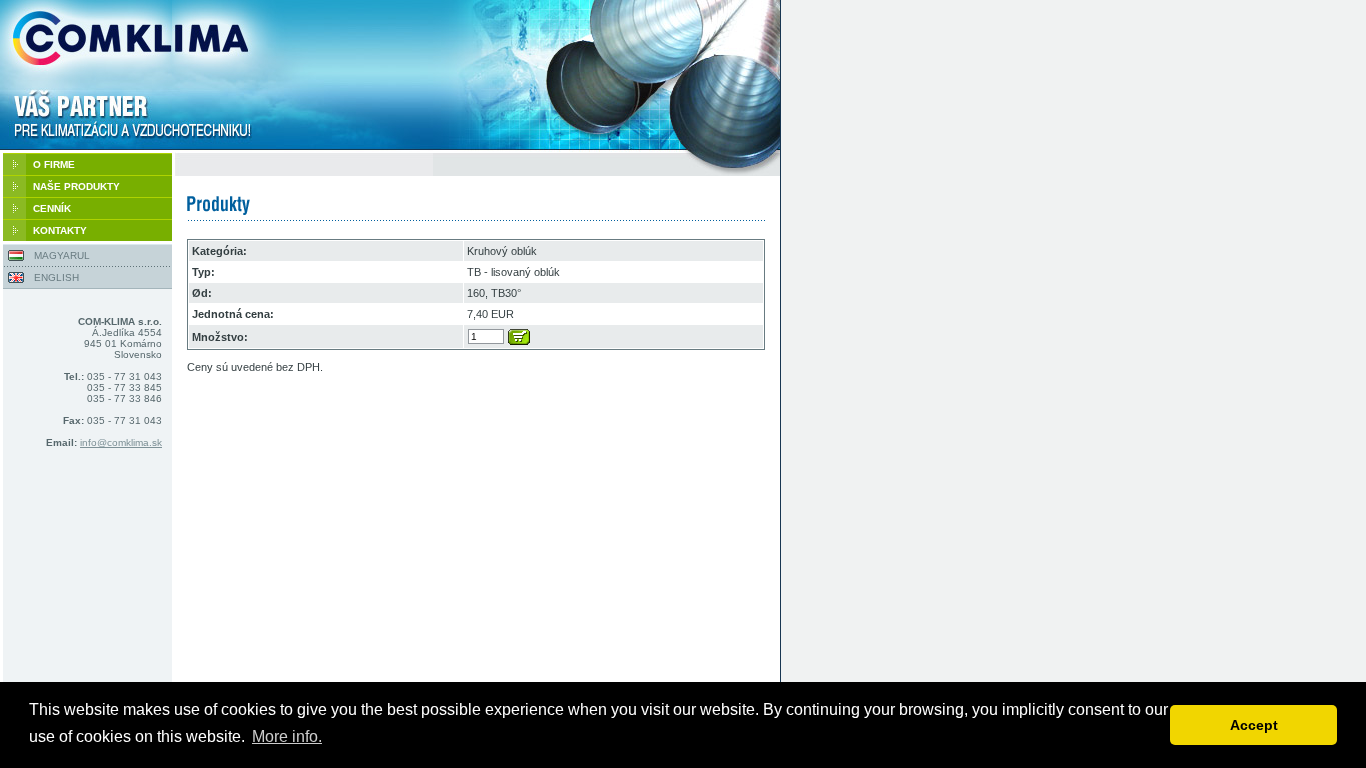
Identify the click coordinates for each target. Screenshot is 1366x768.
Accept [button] (1254, 725)
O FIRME (54, 164)
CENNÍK (52, 208)
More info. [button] (287, 736)
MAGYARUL (62, 255)
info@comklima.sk (121, 442)
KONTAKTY (60, 230)
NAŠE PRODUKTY (76, 186)
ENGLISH (56, 277)
